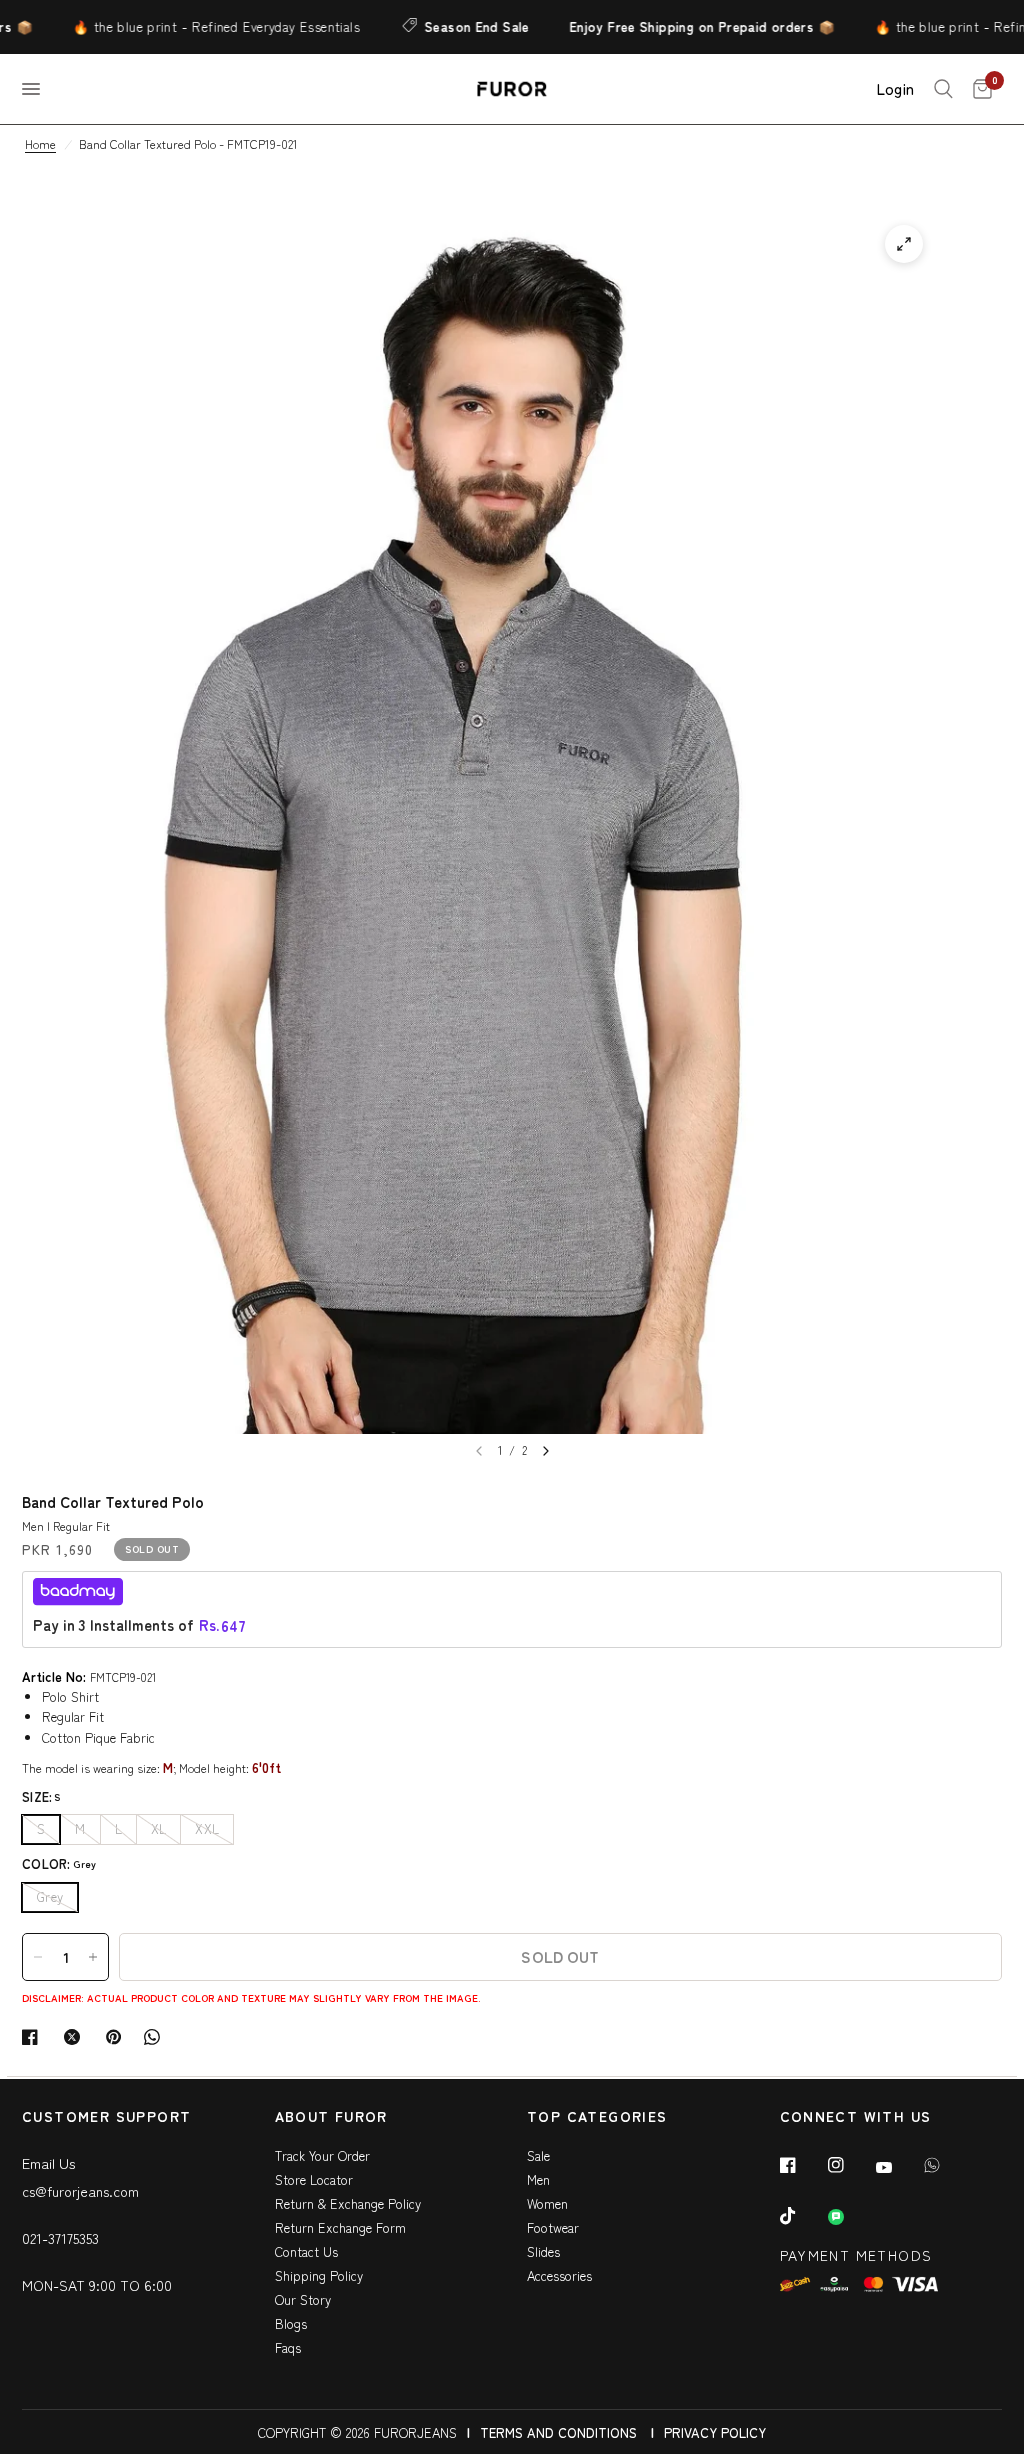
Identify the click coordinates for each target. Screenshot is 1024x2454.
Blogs (291, 2323)
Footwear (553, 2227)
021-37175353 (60, 2238)
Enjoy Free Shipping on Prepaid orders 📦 (670, 26)
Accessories (559, 2275)
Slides (543, 2251)
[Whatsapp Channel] (850, 2217)
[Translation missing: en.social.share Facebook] (34, 2037)
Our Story (303, 2299)
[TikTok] (802, 2216)
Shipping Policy (319, 2275)
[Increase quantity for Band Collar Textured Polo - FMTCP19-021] (93, 1957)
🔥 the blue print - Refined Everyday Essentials (185, 26)
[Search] (943, 89)
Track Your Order (322, 2155)
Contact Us (306, 2251)
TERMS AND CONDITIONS (558, 2432)
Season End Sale (445, 26)
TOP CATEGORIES (597, 2117)
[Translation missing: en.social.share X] (76, 2037)
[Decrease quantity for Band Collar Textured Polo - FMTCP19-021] (38, 1957)
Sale (538, 2155)
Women (547, 2203)
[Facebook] (802, 2165)
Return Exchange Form (340, 2227)
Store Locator (314, 2179)
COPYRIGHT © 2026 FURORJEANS (357, 2432)
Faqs (288, 2347)
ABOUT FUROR (331, 2117)
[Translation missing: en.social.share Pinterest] (118, 2037)
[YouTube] (898, 2167)
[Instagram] (850, 2165)
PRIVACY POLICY (715, 2432)
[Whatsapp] (946, 2165)
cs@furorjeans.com (80, 2191)
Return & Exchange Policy (348, 2203)
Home (40, 143)
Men (538, 2179)
